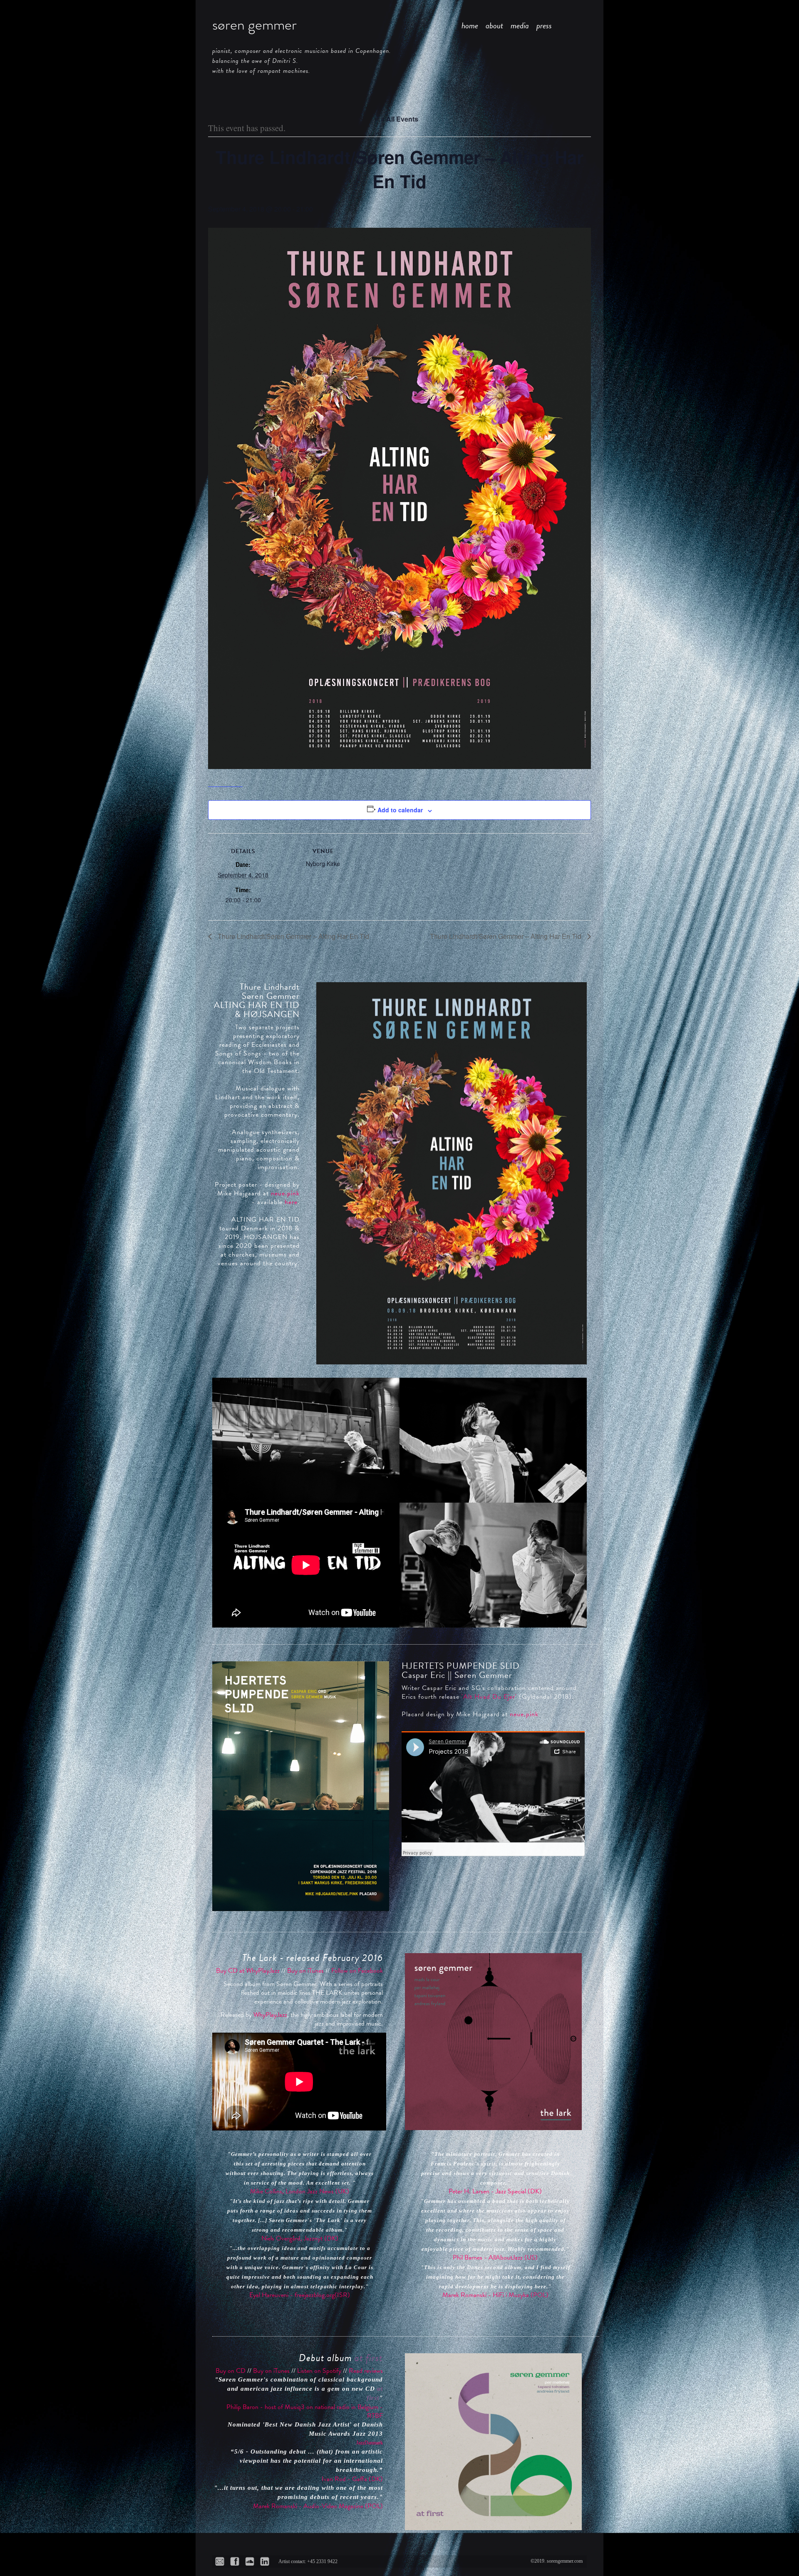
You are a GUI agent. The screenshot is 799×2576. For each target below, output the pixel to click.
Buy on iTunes (305, 1971)
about (494, 25)
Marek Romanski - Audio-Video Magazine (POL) (318, 2506)
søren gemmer (254, 25)
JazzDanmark (370, 2443)
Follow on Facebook (357, 1971)
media (520, 25)
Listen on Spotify (319, 2371)
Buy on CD (231, 2371)
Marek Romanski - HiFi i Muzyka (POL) (495, 2295)
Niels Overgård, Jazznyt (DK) (300, 2238)
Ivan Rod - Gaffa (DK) (352, 2479)
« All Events (399, 119)
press (544, 25)
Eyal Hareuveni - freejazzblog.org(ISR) (300, 2295)
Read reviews (366, 2371)
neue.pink (285, 1193)
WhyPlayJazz (270, 2015)
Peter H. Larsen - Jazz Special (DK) (495, 2191)
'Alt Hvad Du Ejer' (489, 1697)
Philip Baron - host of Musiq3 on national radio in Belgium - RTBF (305, 2411)
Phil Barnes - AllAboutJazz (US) (495, 2257)
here (291, 1202)
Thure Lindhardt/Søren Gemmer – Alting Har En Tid (293, 936)
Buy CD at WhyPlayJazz (248, 1971)
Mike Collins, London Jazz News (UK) (300, 2191)
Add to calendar (400, 810)
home (470, 25)
